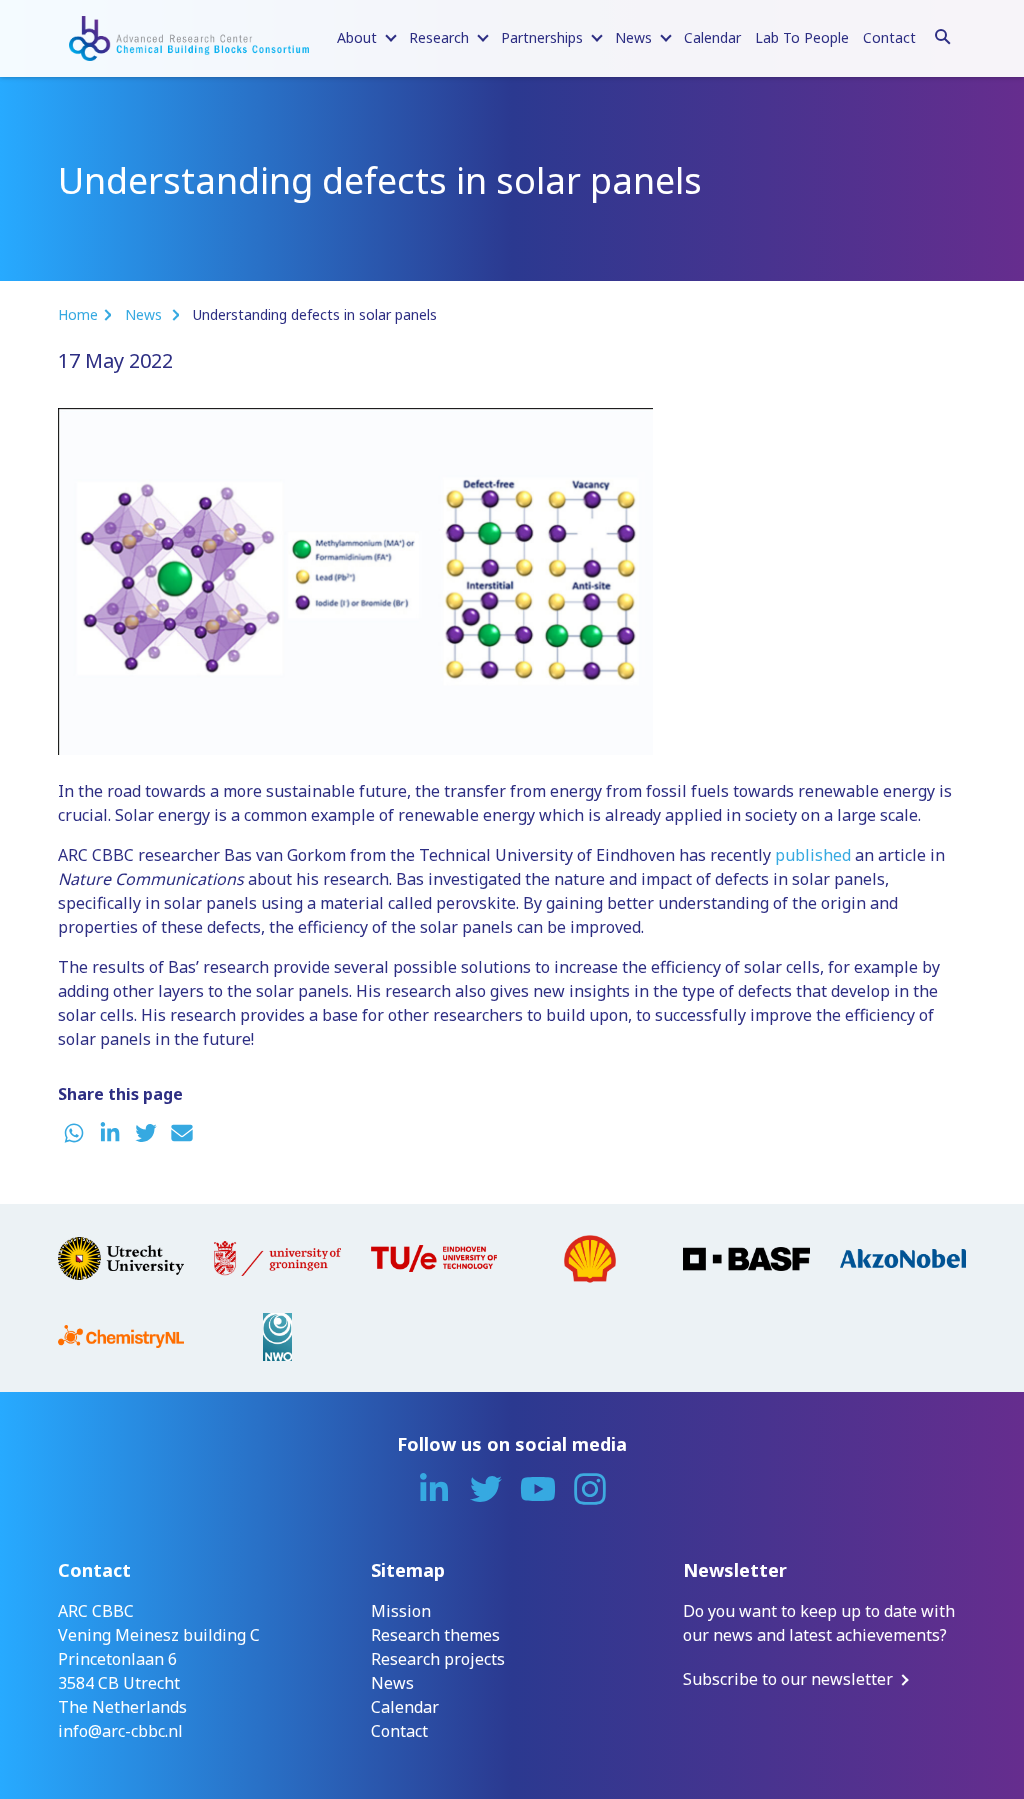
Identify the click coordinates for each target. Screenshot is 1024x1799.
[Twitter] (486, 1489)
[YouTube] (538, 1489)
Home (78, 314)
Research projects (438, 1659)
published (813, 855)
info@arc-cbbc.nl (120, 1731)
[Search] (943, 34)
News (145, 314)
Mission (401, 1611)
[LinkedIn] (434, 1489)
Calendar (712, 37)
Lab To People (802, 37)
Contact (889, 37)
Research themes (435, 1635)
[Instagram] (590, 1489)
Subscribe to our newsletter (788, 1679)
